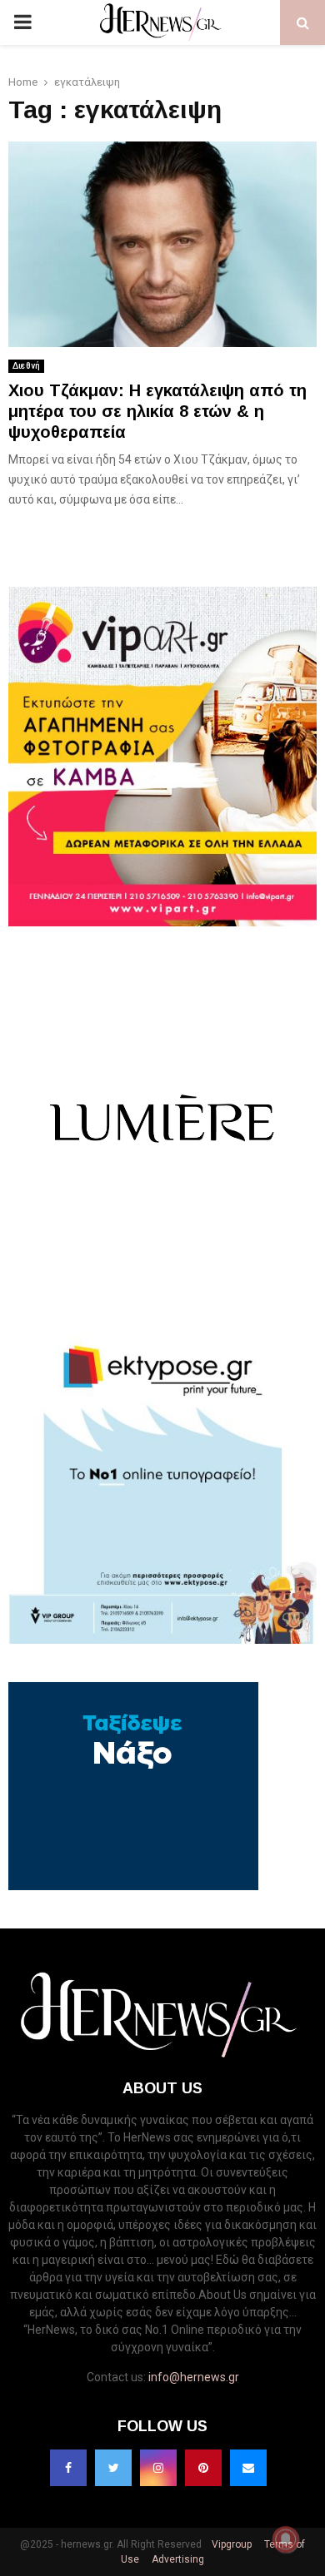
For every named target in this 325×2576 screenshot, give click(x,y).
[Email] (248, 2468)
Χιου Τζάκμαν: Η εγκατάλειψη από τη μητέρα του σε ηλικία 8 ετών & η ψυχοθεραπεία (157, 411)
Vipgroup (230, 2544)
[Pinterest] (203, 2468)
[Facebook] (68, 2468)
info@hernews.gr (194, 2377)
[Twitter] (113, 2468)
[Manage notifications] (286, 2539)
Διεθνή (26, 366)
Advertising (177, 2559)
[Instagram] (158, 2468)
